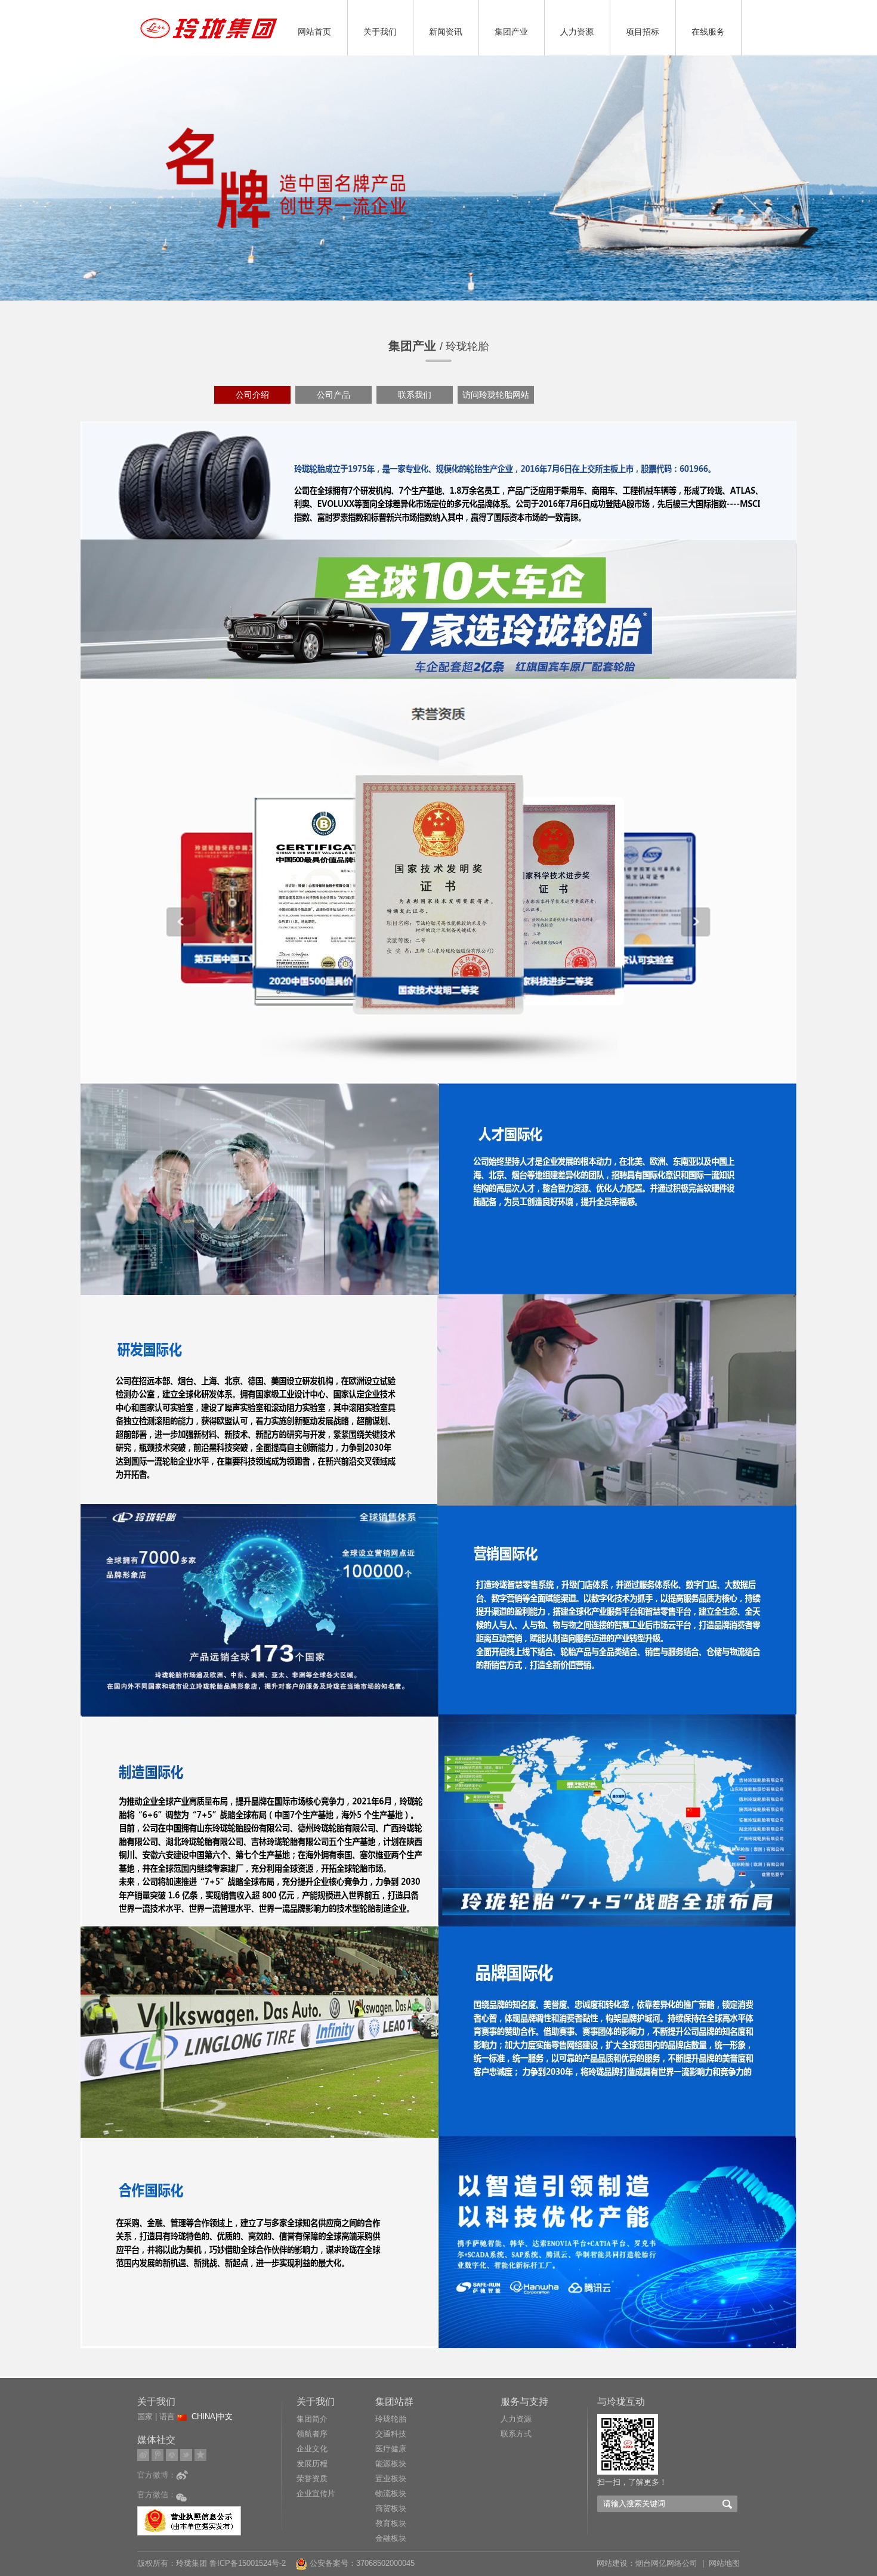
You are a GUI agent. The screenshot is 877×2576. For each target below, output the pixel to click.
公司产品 (333, 395)
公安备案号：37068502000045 (361, 2563)
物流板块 (391, 2493)
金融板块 (391, 2538)
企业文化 (312, 2449)
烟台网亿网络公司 (666, 2563)
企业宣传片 (316, 2493)
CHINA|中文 (212, 2416)
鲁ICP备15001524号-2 (249, 2563)
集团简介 (312, 2419)
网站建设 (612, 2563)
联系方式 (516, 2434)
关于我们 (380, 32)
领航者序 (312, 2434)
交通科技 (391, 2434)
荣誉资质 (312, 2479)
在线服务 (708, 32)
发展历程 (312, 2464)
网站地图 (724, 2563)
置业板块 (391, 2479)
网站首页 (314, 32)
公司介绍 (252, 395)
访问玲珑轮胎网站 (496, 395)
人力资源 (577, 32)
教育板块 (391, 2523)
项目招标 (643, 32)
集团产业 (511, 32)
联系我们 (415, 395)
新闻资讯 (446, 32)
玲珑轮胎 (391, 2419)
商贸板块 (391, 2508)
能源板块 (391, 2464)
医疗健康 (391, 2449)
